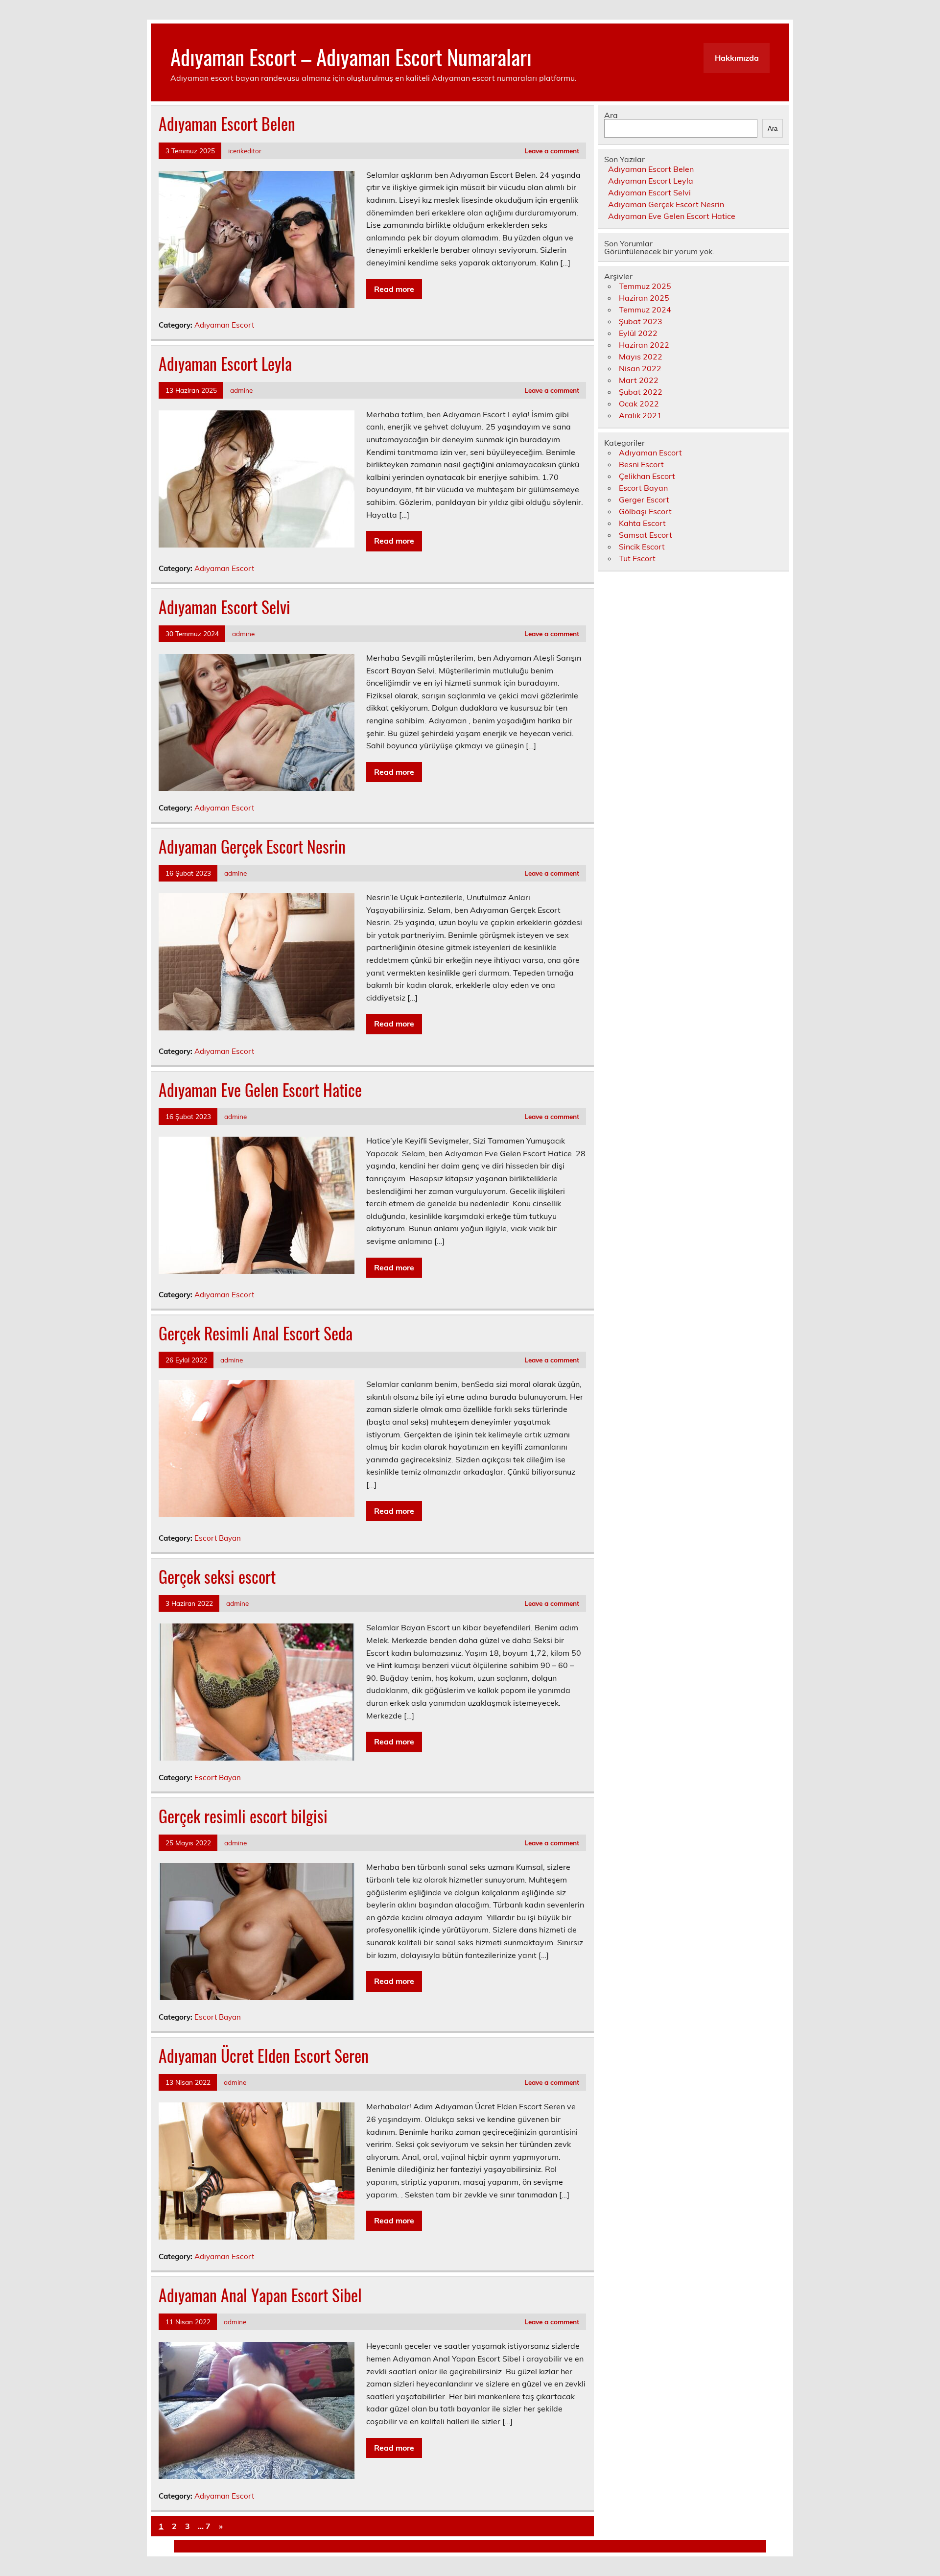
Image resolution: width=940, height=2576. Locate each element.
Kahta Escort (642, 523)
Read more (394, 289)
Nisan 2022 (640, 368)
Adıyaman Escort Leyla (225, 363)
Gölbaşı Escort (645, 511)
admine (241, 390)
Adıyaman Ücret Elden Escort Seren (264, 2055)
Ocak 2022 (639, 404)
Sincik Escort (642, 547)
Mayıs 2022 (641, 357)
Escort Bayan (218, 1538)
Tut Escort (637, 558)
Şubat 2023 (641, 321)
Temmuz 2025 (645, 286)
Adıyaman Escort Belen (227, 123)
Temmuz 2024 (645, 310)
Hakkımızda (737, 58)
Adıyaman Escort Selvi (224, 607)
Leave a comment (552, 151)
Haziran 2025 (644, 298)
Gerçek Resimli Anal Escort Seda (256, 1333)
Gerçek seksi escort (217, 1576)
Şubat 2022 (641, 392)
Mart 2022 (639, 380)
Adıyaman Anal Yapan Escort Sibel (260, 2295)
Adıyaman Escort (224, 325)
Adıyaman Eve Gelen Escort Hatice (260, 1090)
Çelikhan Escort (647, 476)
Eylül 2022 (638, 333)
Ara (611, 115)
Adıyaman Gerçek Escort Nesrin (252, 846)
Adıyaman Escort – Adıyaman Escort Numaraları (351, 56)
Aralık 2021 (640, 415)
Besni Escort (641, 464)
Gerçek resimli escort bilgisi (243, 1816)
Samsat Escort (646, 535)
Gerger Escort (644, 500)
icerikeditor (245, 151)
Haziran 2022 (644, 345)
